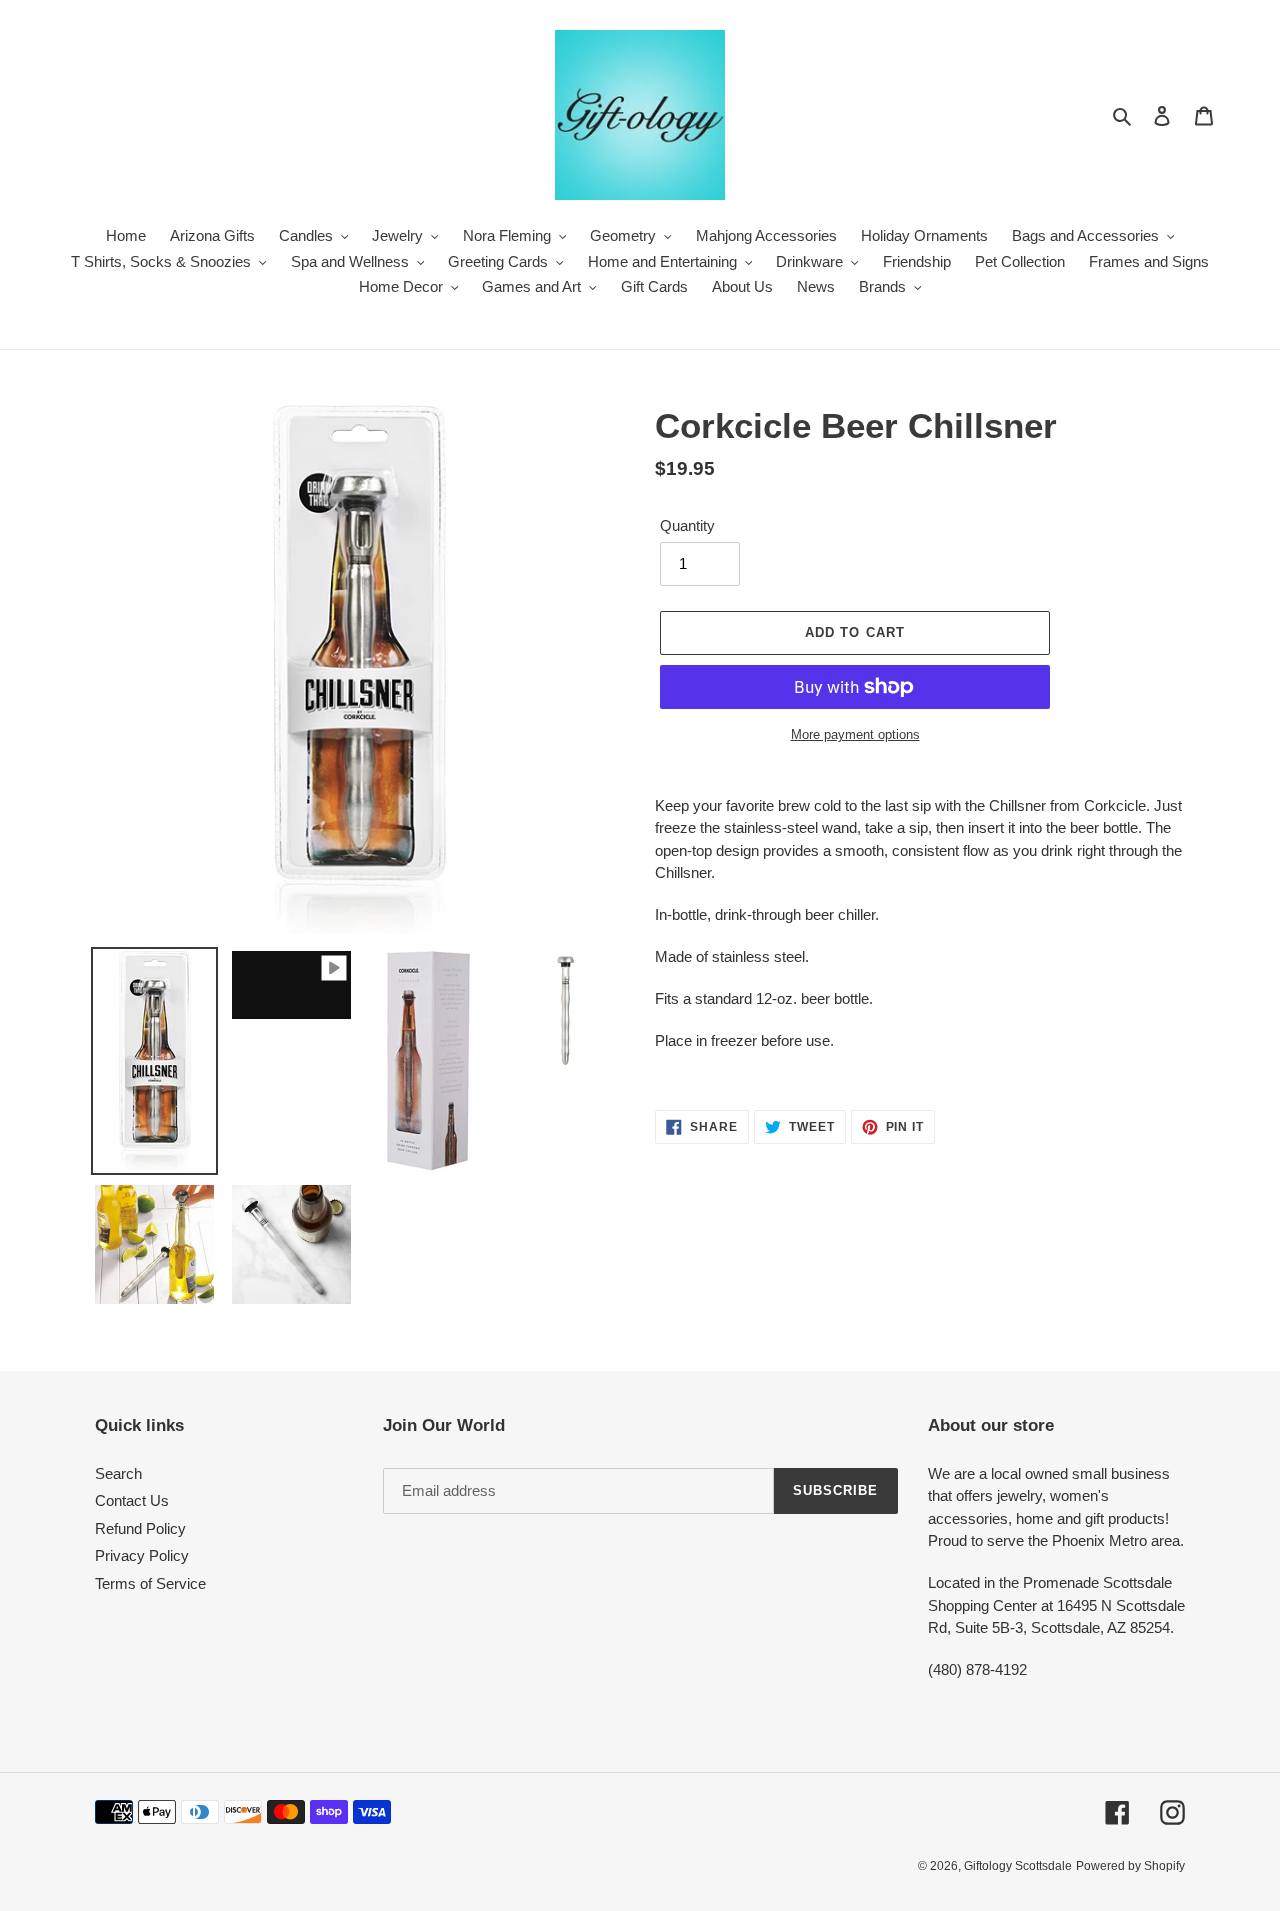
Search (118, 1473)
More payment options (855, 734)
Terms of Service (150, 1583)
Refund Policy (140, 1528)
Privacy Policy (142, 1555)
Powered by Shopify (1130, 1866)
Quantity (687, 525)
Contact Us (132, 1500)
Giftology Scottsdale (1018, 1866)
